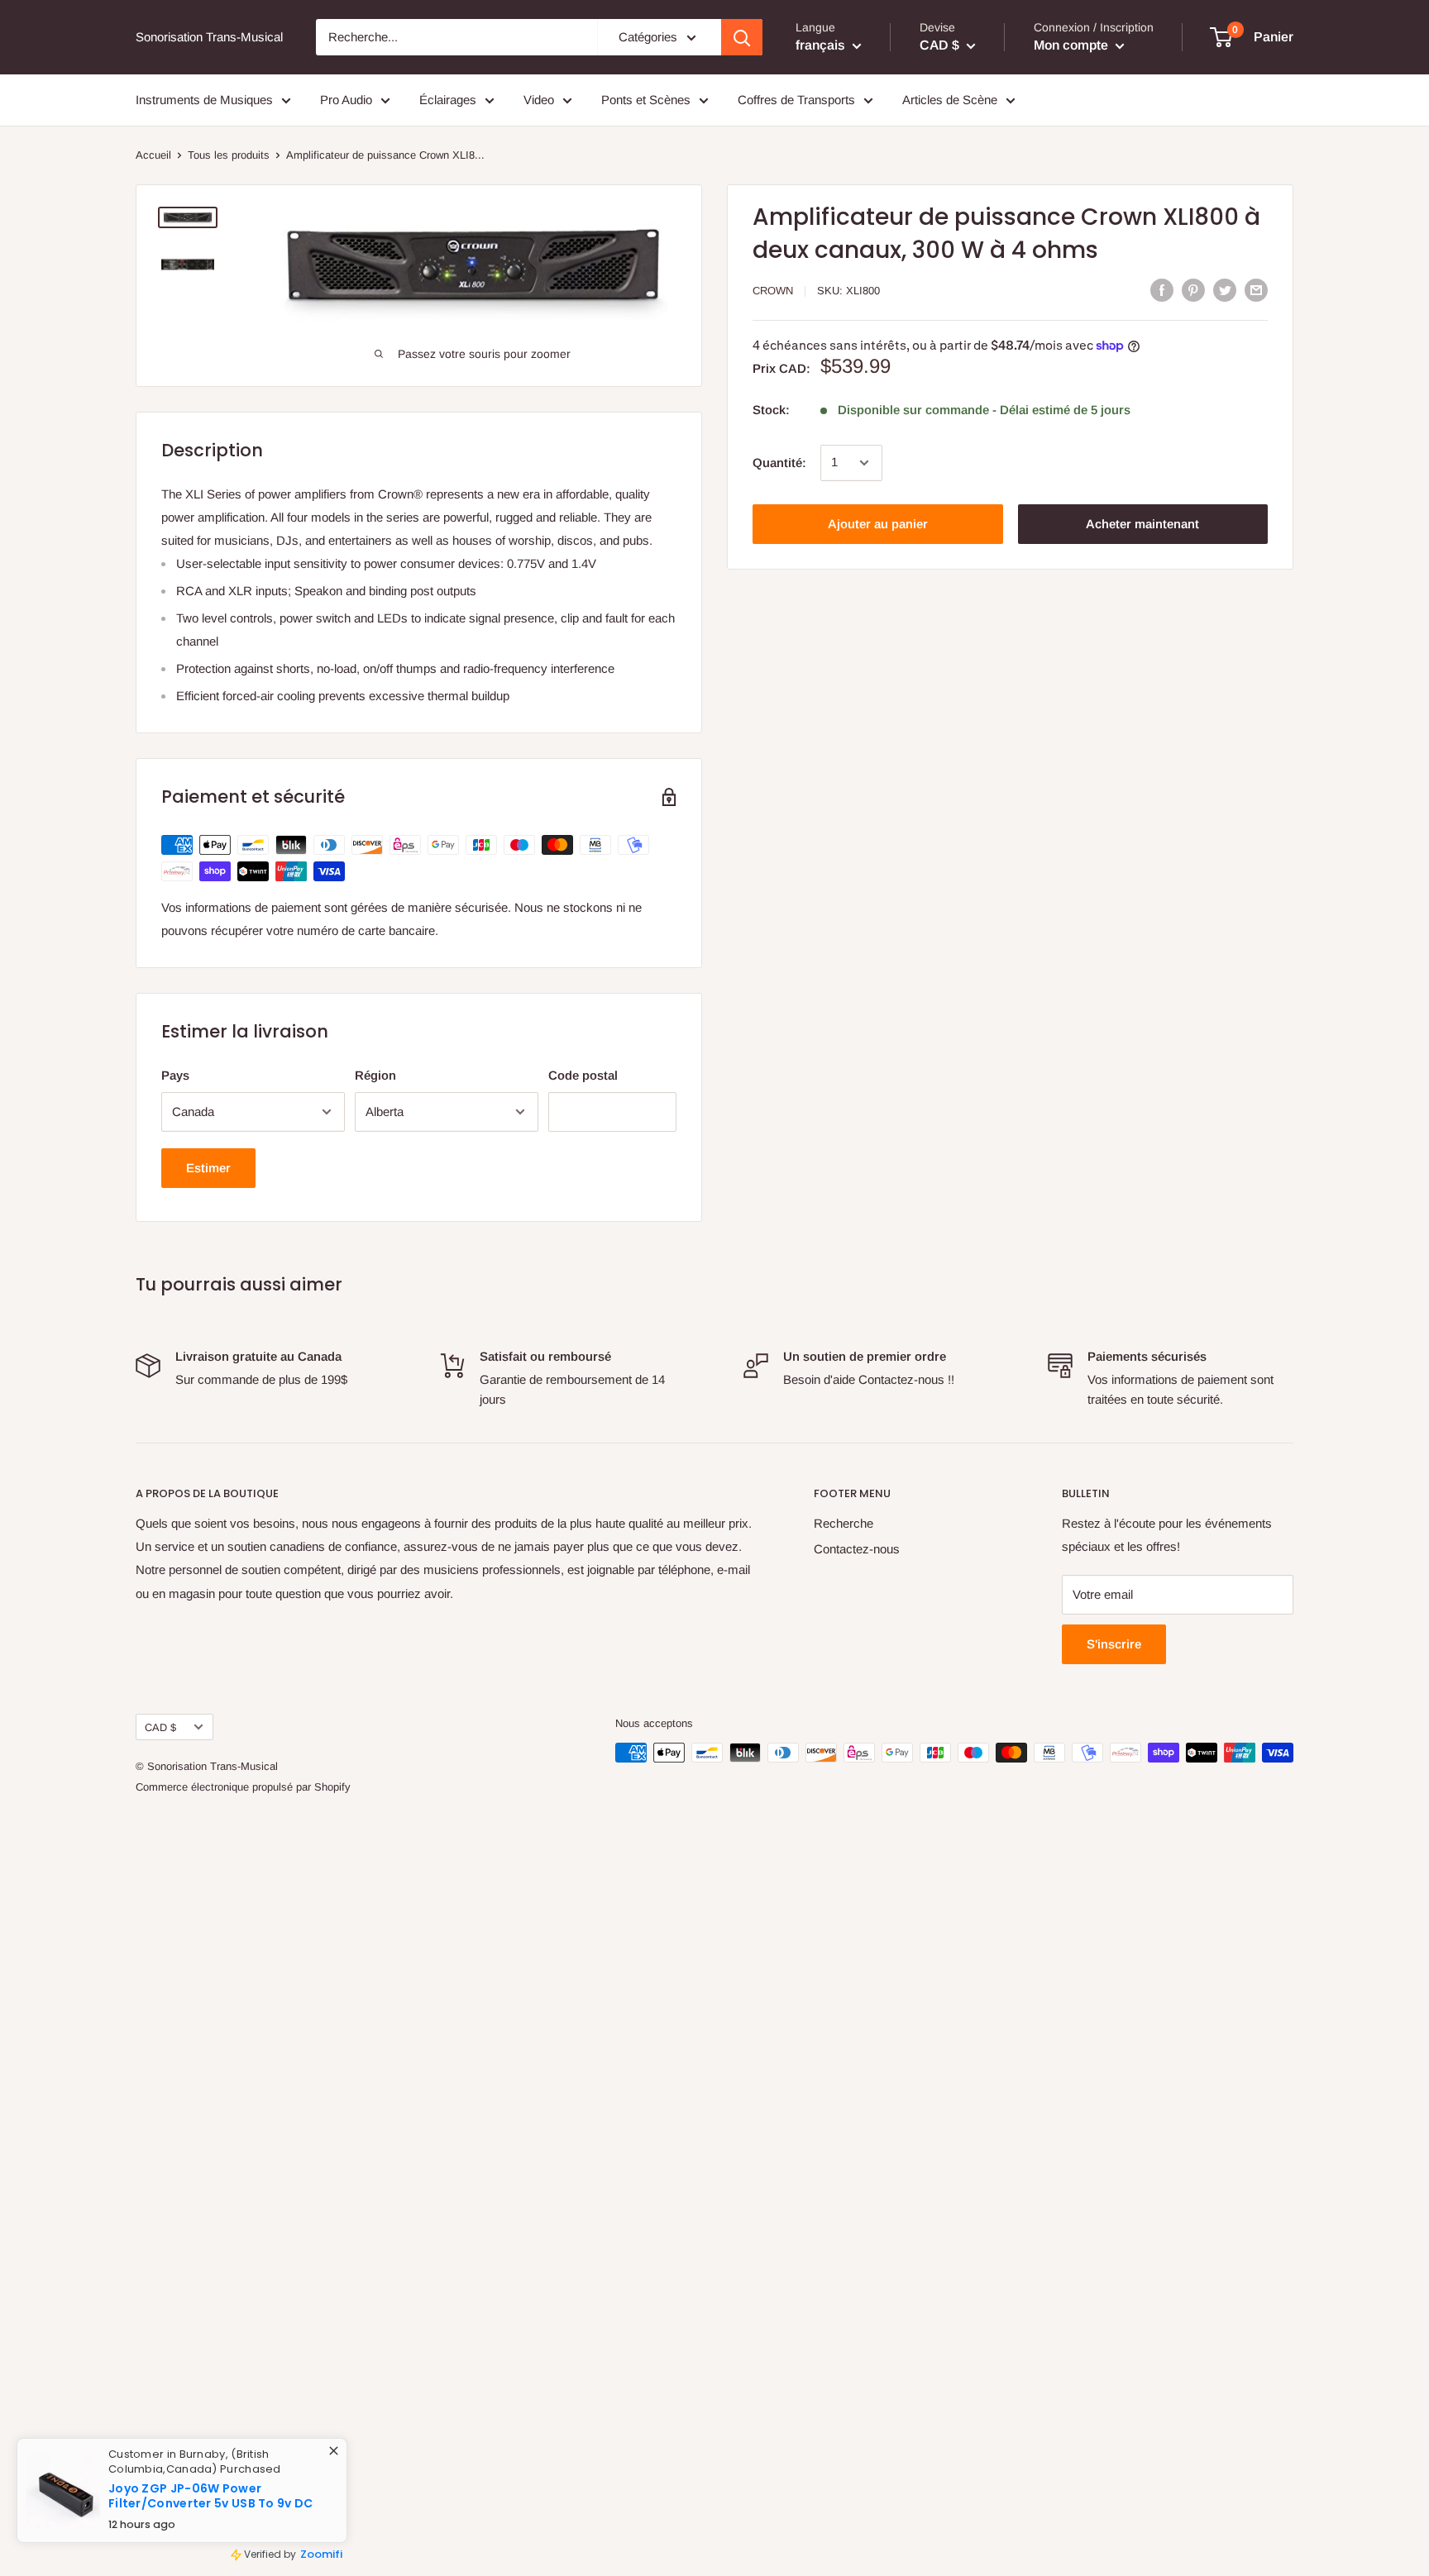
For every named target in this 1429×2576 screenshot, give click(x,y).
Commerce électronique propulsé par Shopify (243, 1787)
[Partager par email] (1256, 290)
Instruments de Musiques (204, 100)
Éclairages (448, 100)
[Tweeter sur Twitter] (1225, 290)
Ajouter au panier (878, 524)
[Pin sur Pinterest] (1193, 290)
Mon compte (1073, 45)
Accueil (153, 155)
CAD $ (160, 1727)
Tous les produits (229, 155)
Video (539, 100)
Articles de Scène (950, 100)
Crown (773, 291)
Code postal (583, 1075)
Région (375, 1075)
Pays (175, 1075)
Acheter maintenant (1142, 524)
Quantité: (779, 463)
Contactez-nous (857, 1549)
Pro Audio (346, 100)
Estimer (208, 1168)
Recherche (844, 1523)
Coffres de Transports (796, 100)
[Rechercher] (742, 37)
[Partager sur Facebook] (1162, 290)
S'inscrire (1114, 1644)
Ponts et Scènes (646, 100)
